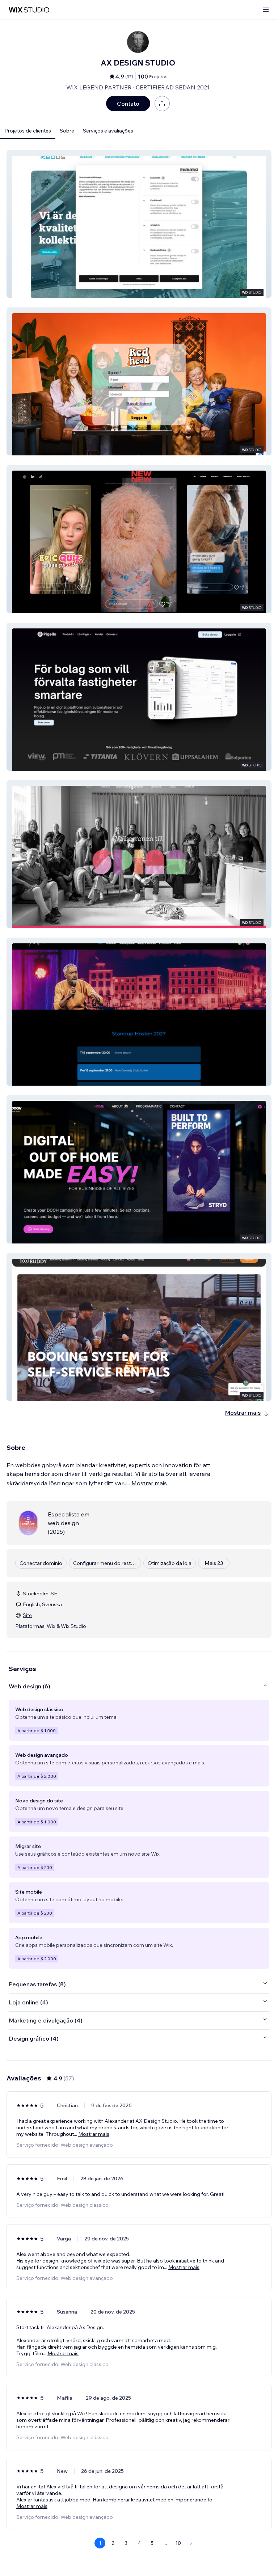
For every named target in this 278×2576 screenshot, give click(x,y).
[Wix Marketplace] (29, 10)
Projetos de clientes (28, 131)
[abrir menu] (266, 10)
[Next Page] (191, 2543)
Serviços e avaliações (108, 131)
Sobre (67, 131)
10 (178, 2543)
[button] (139, 224)
